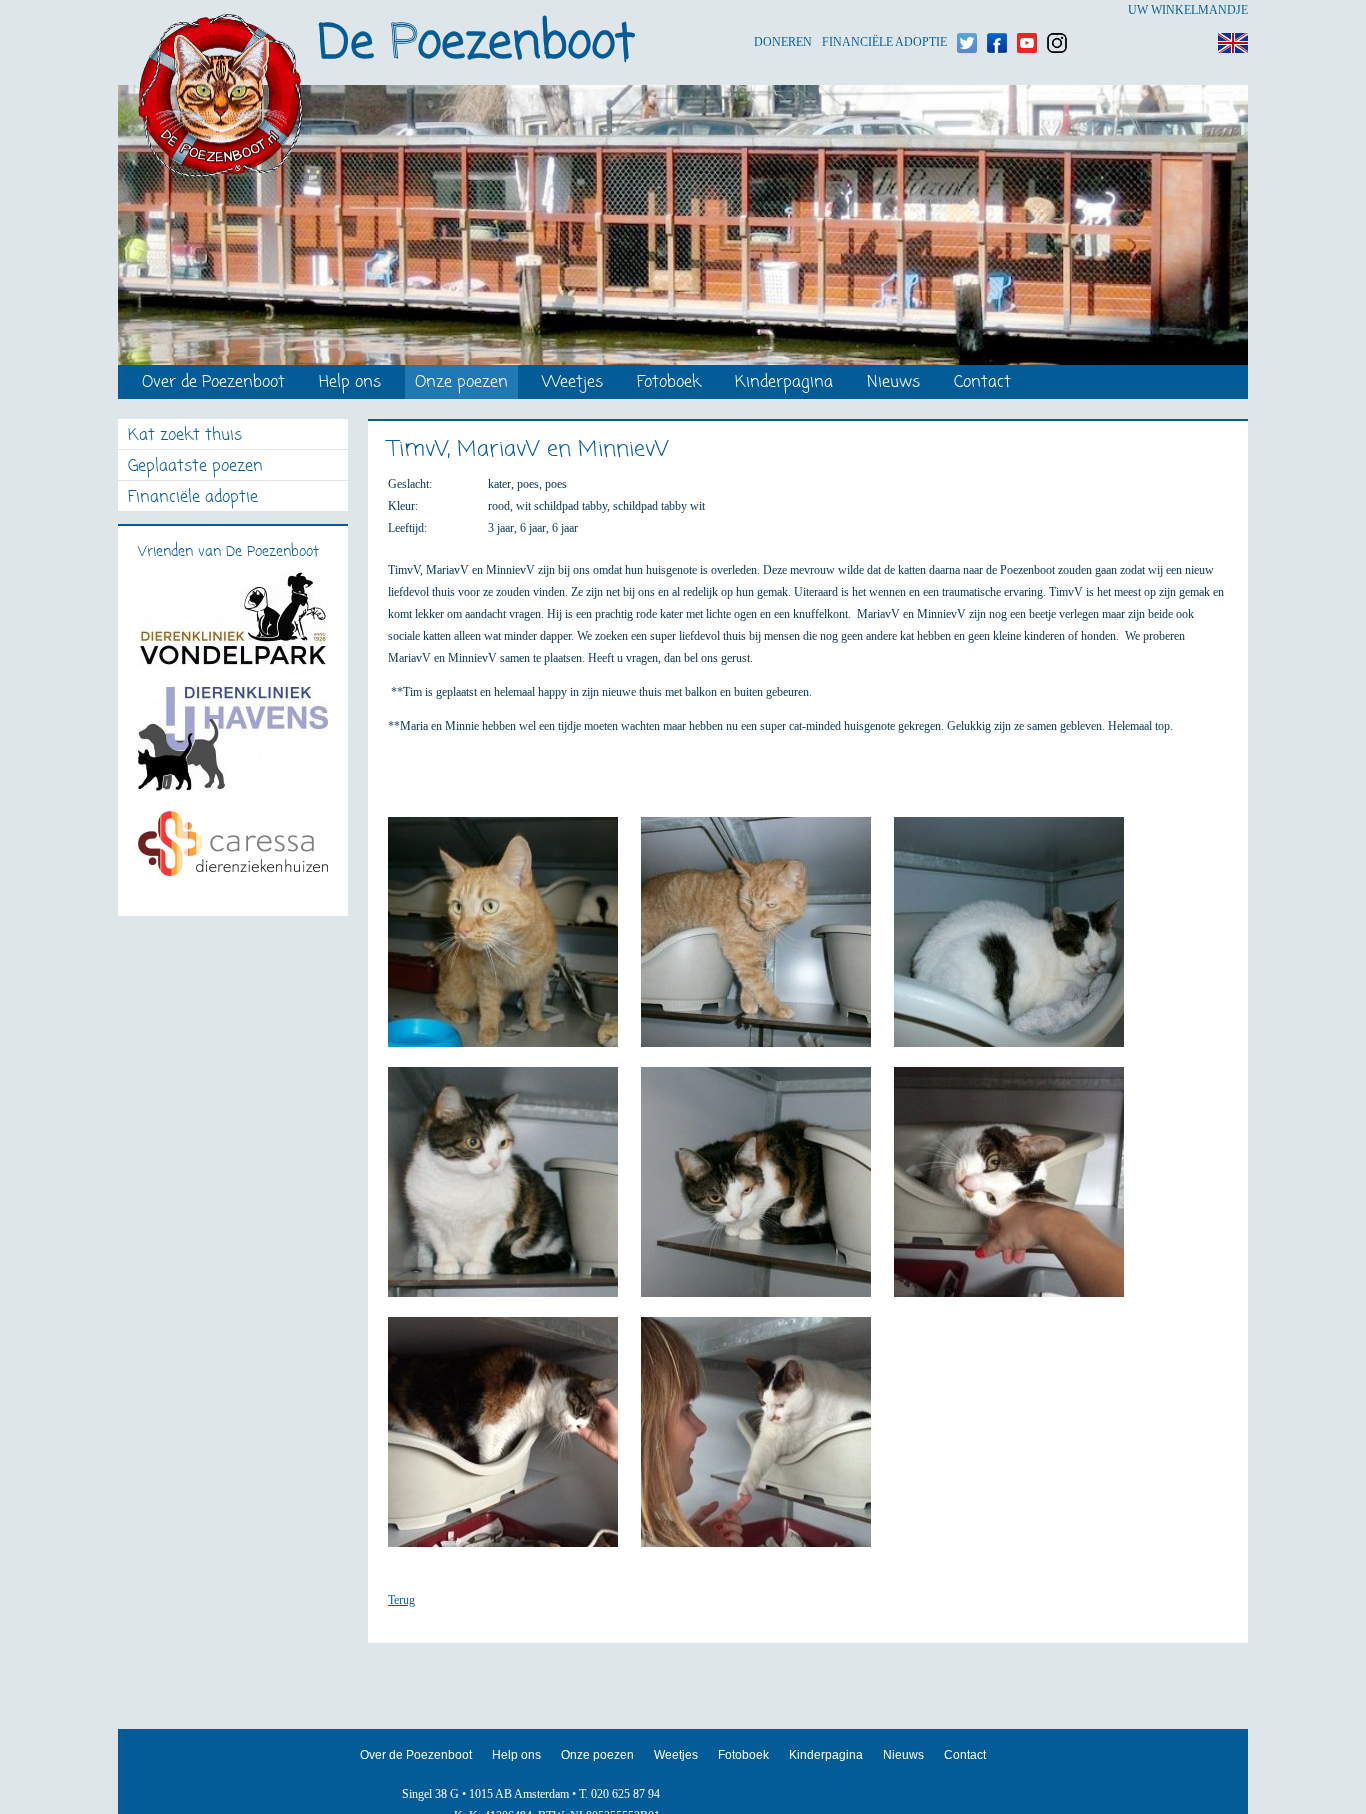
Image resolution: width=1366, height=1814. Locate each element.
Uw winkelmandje (1188, 10)
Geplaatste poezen (195, 467)
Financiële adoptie (884, 10)
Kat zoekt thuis (185, 436)
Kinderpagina (784, 383)
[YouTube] (1027, 10)
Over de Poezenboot (213, 383)
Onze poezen (461, 383)
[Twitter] (967, 10)
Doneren (783, 10)
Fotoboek (669, 383)
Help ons (350, 383)
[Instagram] (1057, 10)
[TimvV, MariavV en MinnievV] (513, 941)
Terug (401, 1600)
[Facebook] (997, 10)
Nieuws (893, 383)
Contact (982, 383)
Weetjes (572, 383)
